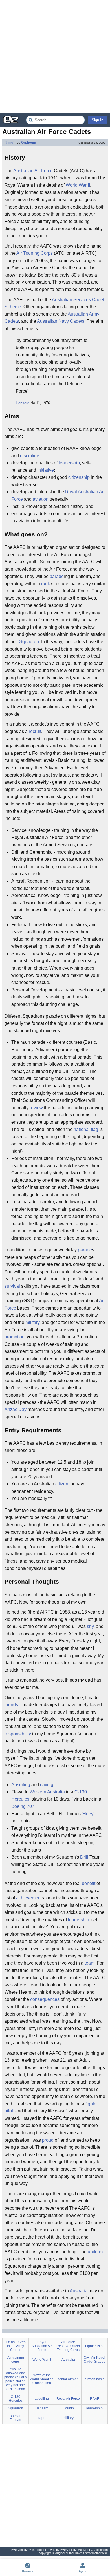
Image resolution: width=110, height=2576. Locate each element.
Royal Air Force (68, 2399)
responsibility (18, 1734)
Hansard (23, 403)
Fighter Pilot (94, 2346)
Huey (88, 1814)
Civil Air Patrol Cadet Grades (94, 2360)
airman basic (94, 2379)
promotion (15, 1337)
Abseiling (21, 1785)
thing (9, 143)
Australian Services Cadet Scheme (54, 303)
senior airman (68, 2379)
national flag (86, 1129)
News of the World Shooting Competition (42, 2379)
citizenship (79, 477)
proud (48, 2140)
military (32, 1322)
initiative (46, 470)
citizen (62, 1484)
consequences (45, 1999)
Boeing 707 (23, 1806)
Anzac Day (16, 1409)
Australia (79, 2291)
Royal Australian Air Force (42, 2346)
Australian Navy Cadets (61, 321)
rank (46, 584)
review (36, 1108)
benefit (89, 1883)
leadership (69, 463)
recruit (35, 731)
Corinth (68, 2408)
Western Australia (47, 1792)
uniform (95, 2252)
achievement (29, 1898)
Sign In (97, 120)
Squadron (29, 642)
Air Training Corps (35, 253)
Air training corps (16, 2360)
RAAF (94, 2399)
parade (57, 576)
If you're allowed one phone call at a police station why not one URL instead (16, 2379)
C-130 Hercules (16, 2399)
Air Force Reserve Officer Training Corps (68, 2346)
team (90, 1963)
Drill (84, 1857)
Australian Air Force (33, 171)
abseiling (42, 2399)
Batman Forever (16, 2418)
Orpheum (29, 143)
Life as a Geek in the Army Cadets (16, 2346)
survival (12, 1286)
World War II (78, 185)
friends (11, 1705)
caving (47, 1785)
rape (42, 2418)
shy (90, 1626)
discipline (30, 456)
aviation (41, 499)
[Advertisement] (55, 57)
